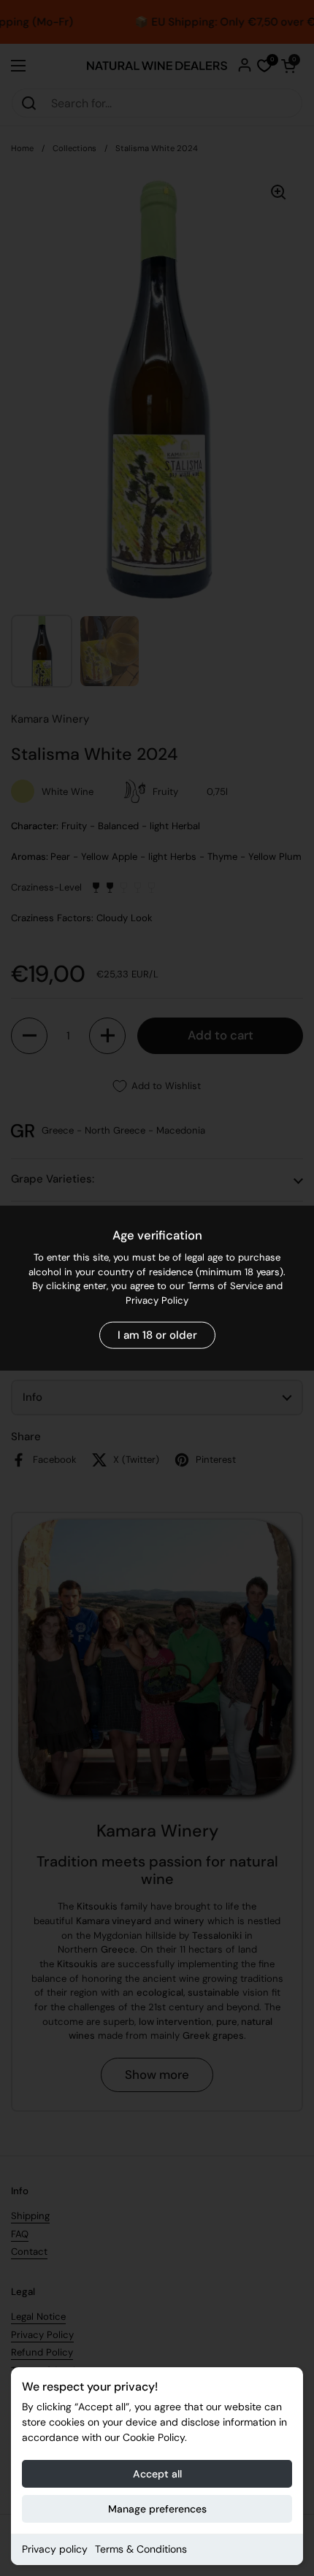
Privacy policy (55, 2549)
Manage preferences (157, 2509)
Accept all (157, 2474)
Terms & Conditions (141, 2549)
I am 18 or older (157, 1335)
